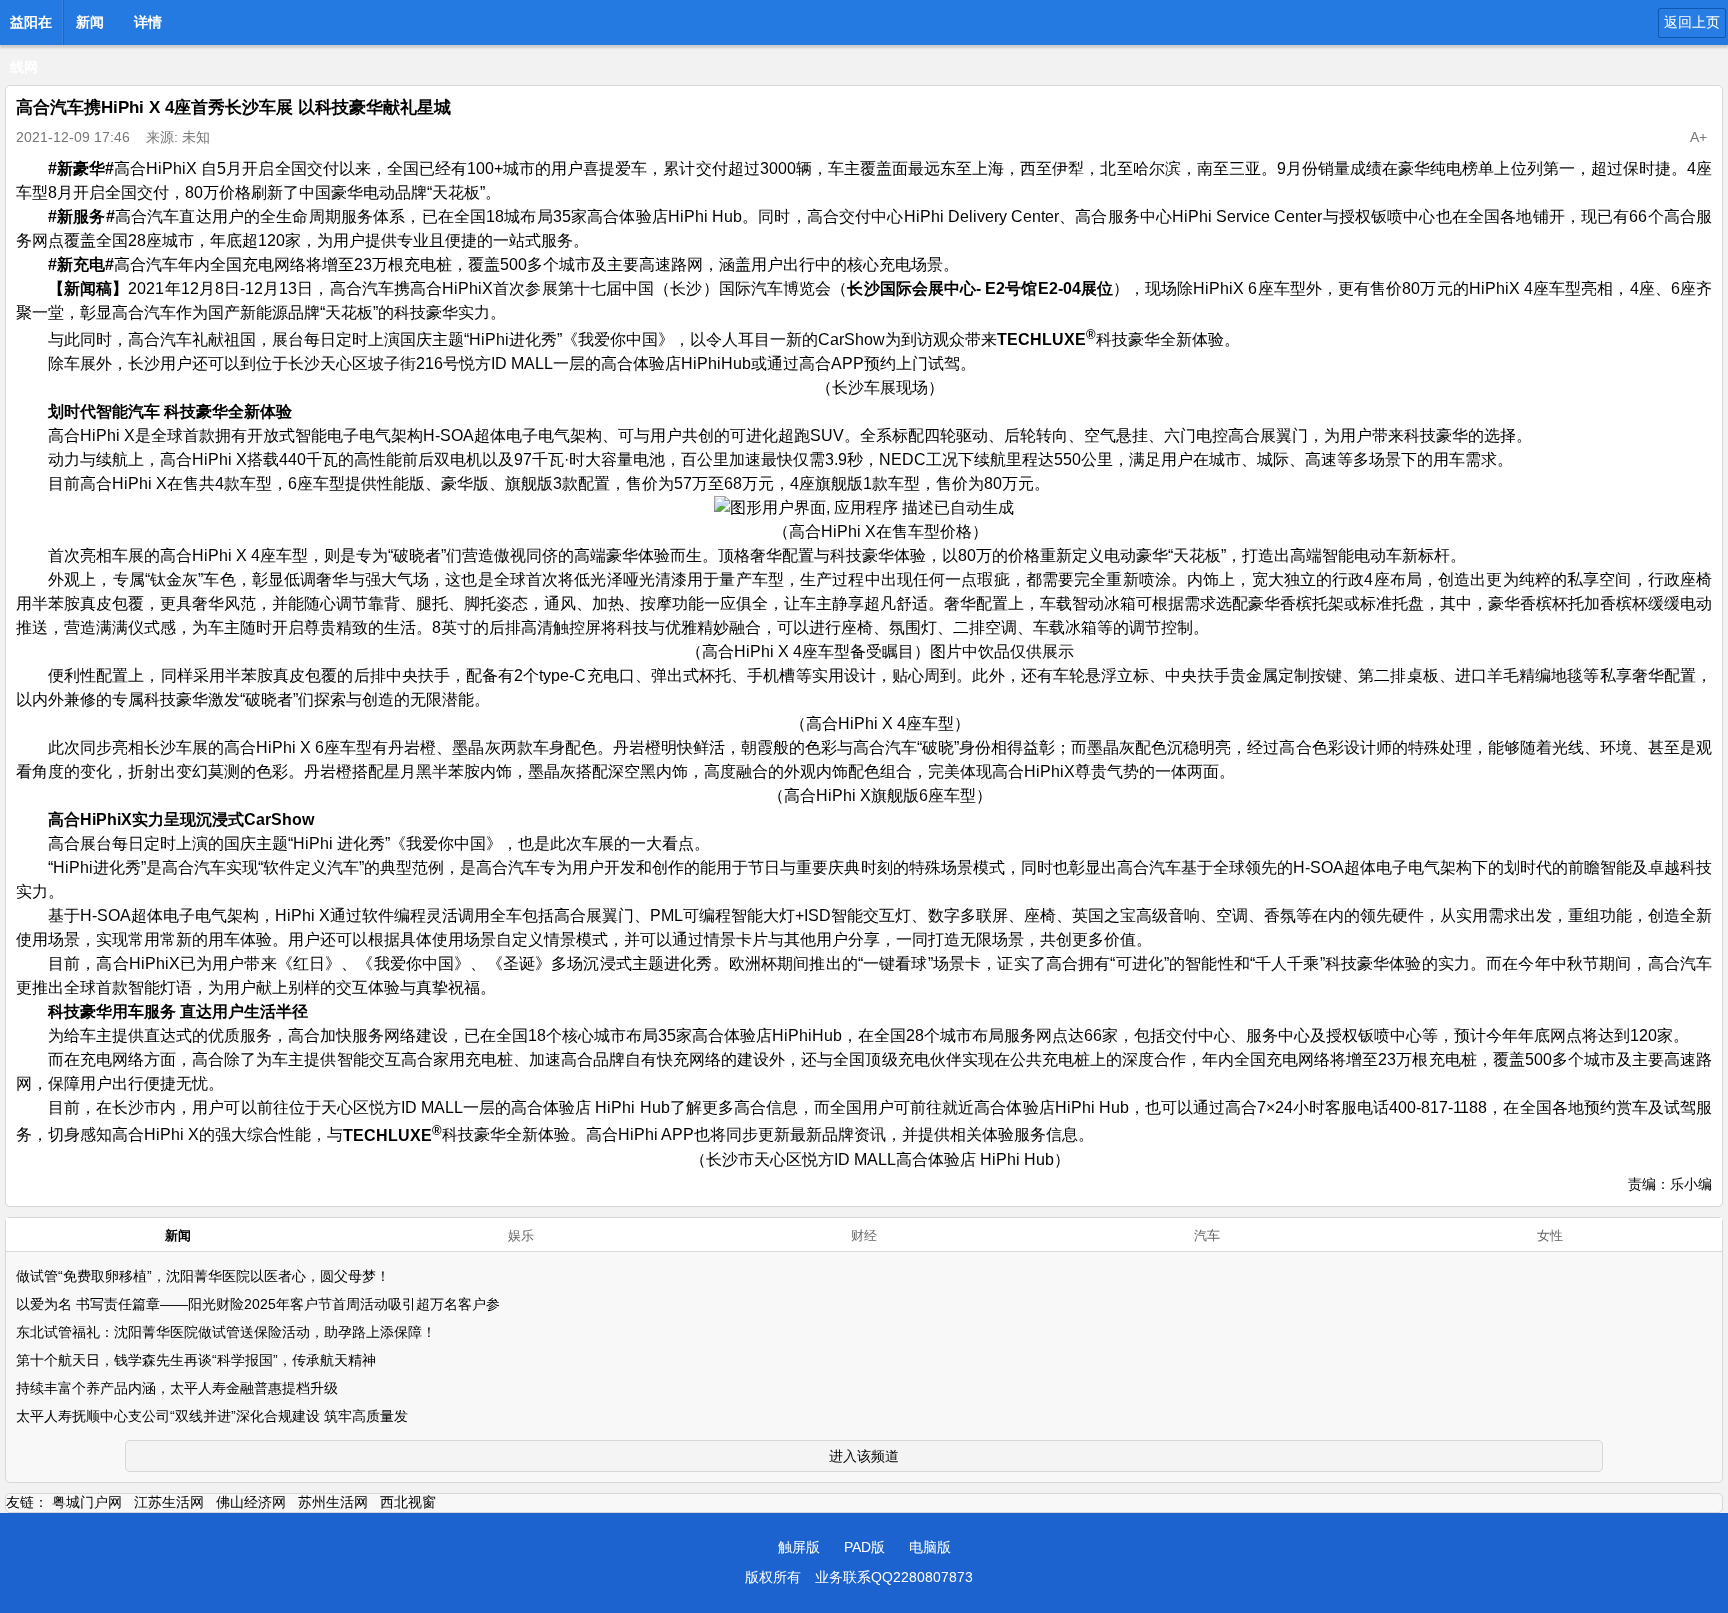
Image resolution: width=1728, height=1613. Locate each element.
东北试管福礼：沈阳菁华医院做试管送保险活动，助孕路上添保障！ (226, 1332)
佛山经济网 (251, 1502)
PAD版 (864, 1547)
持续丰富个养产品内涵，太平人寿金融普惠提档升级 (177, 1388)
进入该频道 (864, 1456)
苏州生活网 (333, 1502)
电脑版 (930, 1547)
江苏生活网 (169, 1502)
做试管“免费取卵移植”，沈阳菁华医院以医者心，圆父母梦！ (203, 1276)
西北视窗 (408, 1502)
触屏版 (799, 1547)
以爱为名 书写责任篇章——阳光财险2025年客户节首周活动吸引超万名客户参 (258, 1304)
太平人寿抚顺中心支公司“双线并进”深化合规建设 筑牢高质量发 (212, 1416)
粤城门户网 (87, 1502)
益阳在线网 (31, 28)
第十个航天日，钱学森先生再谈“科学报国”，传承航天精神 (196, 1360)
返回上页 (1692, 22)
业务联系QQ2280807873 (894, 1577)
